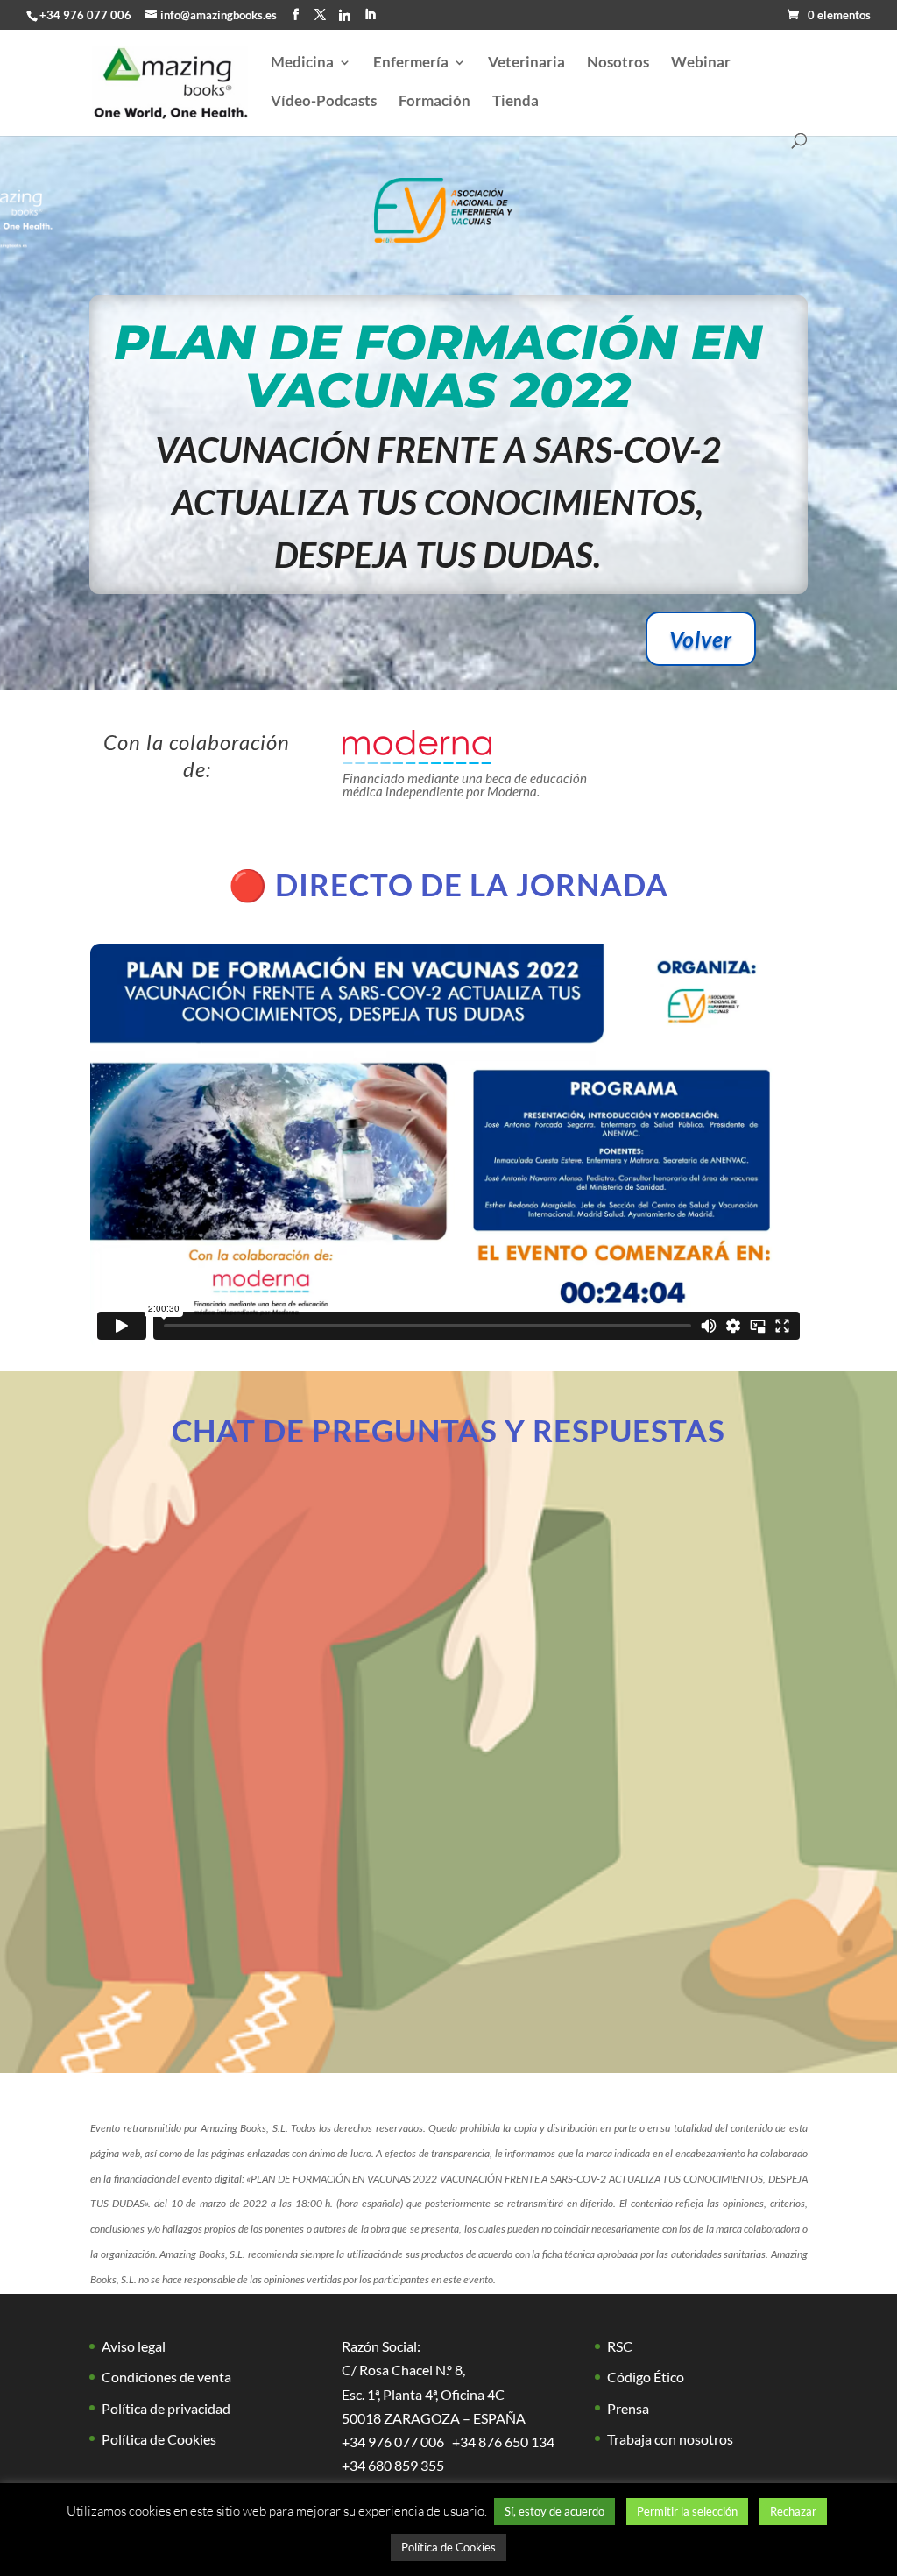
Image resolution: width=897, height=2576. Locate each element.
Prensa (628, 2408)
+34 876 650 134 (503, 2442)
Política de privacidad (166, 2408)
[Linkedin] (345, 15)
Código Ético (646, 2377)
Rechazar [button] (793, 2511)
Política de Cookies (159, 2439)
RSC (620, 2346)
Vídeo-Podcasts (324, 102)
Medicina (302, 64)
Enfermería (411, 64)
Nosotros (618, 64)
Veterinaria (526, 64)
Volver (701, 639)
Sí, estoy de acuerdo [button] (554, 2511)
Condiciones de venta (166, 2377)
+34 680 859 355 (393, 2465)
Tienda (516, 102)
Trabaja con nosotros (670, 2439)
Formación (434, 102)
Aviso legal (134, 2346)
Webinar (701, 64)
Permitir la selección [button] (687, 2511)
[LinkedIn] (370, 15)
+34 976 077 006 (85, 15)
